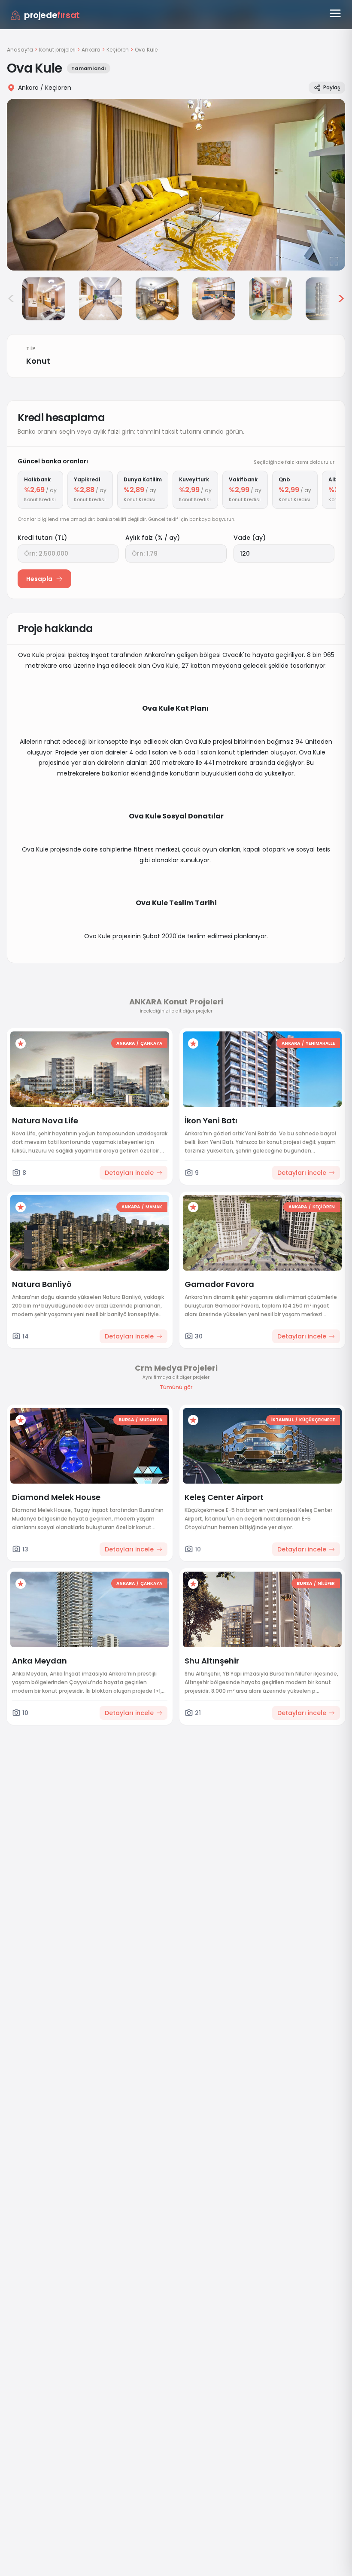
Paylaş (332, 87)
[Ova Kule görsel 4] (157, 299)
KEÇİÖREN (324, 1207)
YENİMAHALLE (320, 1043)
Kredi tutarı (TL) (42, 538)
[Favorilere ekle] (21, 1043)
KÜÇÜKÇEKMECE (317, 1420)
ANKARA (126, 1043)
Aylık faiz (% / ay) (153, 538)
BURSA (126, 1420)
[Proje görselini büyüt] (176, 185)
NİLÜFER (326, 1583)
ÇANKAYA (151, 1043)
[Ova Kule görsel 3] (100, 299)
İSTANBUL (282, 1420)
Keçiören (118, 50)
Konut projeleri (57, 50)
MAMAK (154, 1207)
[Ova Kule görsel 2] (44, 299)
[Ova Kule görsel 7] (327, 299)
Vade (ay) (250, 538)
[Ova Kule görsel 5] (214, 299)
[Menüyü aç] (335, 13)
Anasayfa (20, 50)
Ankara (91, 50)
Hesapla (39, 579)
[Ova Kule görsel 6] (270, 299)
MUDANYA (151, 1420)
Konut (38, 361)
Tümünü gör (176, 1387)
